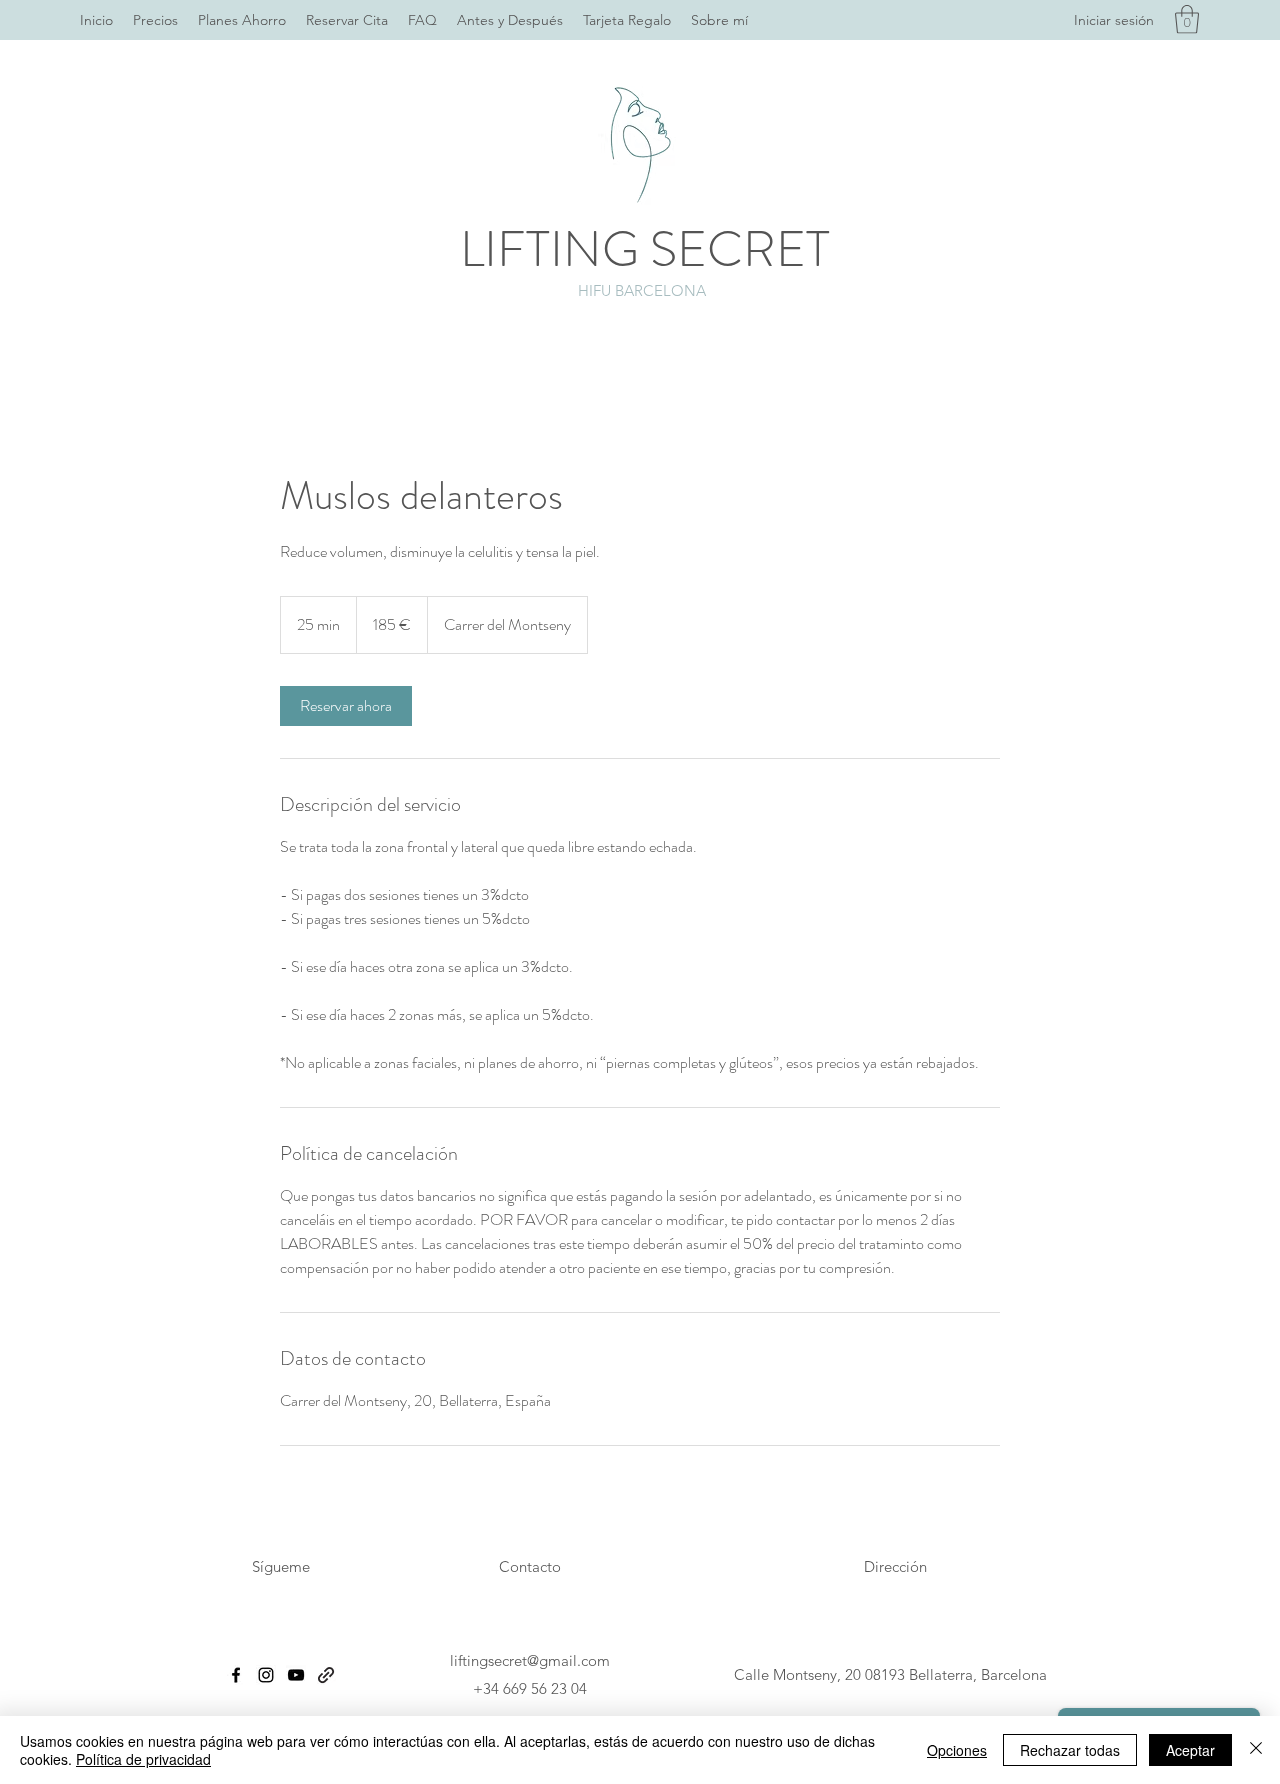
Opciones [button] (957, 1750)
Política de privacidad (143, 1759)
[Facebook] (236, 1675)
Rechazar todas (1070, 1750)
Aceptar (1190, 1750)
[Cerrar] (1256, 1750)
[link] (346, 706)
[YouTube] (296, 1675)
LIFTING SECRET (645, 249)
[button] (1187, 19)
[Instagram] (266, 1675)
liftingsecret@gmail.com (530, 1660)
